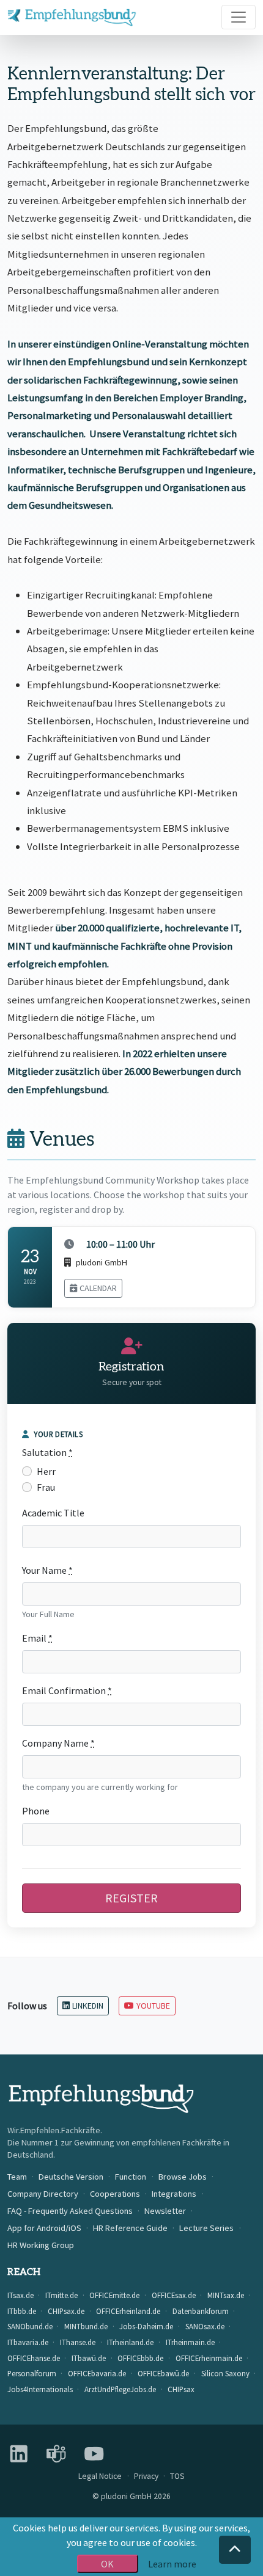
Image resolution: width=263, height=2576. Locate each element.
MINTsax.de (226, 2295)
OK (107, 2564)
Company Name (58, 1743)
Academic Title (53, 1513)
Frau (46, 1487)
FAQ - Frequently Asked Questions (70, 2211)
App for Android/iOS (44, 2228)
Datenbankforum (201, 2311)
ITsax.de (20, 2295)
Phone (36, 1811)
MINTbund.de (86, 2326)
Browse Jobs (183, 2177)
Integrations (174, 2194)
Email (37, 1638)
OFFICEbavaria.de (97, 2373)
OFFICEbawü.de (163, 2373)
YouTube (153, 2006)
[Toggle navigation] (239, 17)
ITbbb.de (22, 2311)
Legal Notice (100, 2476)
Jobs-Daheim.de (146, 2326)
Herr (46, 1471)
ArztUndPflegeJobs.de (120, 2389)
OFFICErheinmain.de (209, 2358)
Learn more (172, 2564)
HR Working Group (41, 2245)
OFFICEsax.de (174, 2295)
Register (131, 1898)
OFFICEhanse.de (34, 2358)
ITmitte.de (61, 2295)
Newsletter (165, 2211)
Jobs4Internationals (40, 2389)
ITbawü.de (89, 2358)
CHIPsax (181, 2389)
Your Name (47, 1570)
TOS (177, 2476)
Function (131, 2177)
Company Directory (43, 2194)
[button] (235, 2550)
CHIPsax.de (66, 2311)
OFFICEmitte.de (114, 2295)
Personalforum (32, 2373)
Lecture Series (206, 2228)
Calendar (98, 1288)
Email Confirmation (67, 1690)
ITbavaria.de (28, 2342)
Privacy (146, 2476)
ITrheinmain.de (190, 2342)
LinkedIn (88, 2006)
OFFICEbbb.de (140, 2358)
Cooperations (115, 2194)
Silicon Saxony (225, 2373)
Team (17, 2177)
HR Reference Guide (130, 2228)
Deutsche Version (71, 2177)
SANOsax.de (205, 2326)
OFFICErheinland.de (128, 2311)
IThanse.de (78, 2342)
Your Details (58, 1434)
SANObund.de (30, 2326)
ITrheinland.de (130, 2342)
